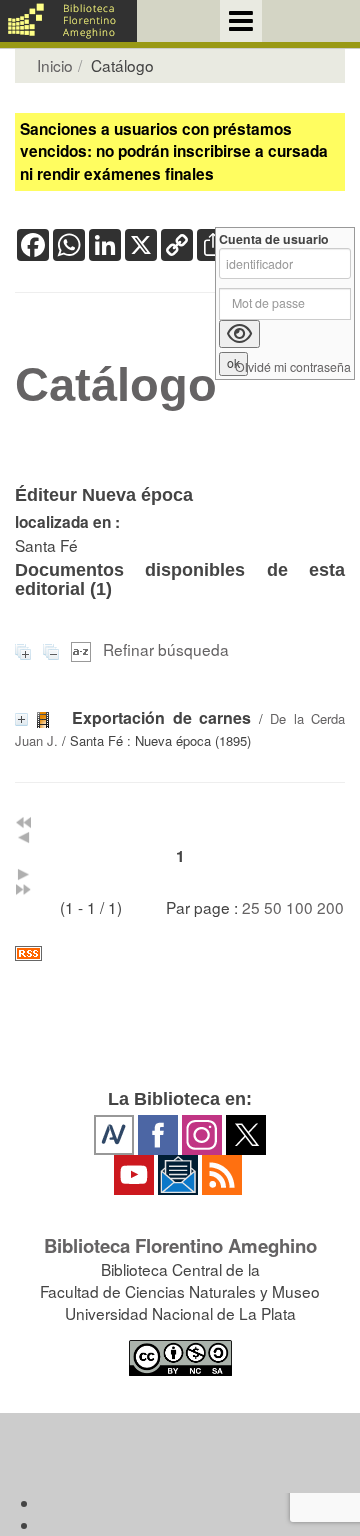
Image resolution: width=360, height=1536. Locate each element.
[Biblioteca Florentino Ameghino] (68, 21)
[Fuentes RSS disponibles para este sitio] (180, 953)
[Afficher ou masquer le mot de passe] (239, 334)
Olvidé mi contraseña (293, 367)
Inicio (55, 65)
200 (330, 907)
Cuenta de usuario (274, 239)
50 (273, 907)
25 (251, 907)
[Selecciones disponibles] (83, 649)
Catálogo (116, 385)
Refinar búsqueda (166, 649)
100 (299, 907)
